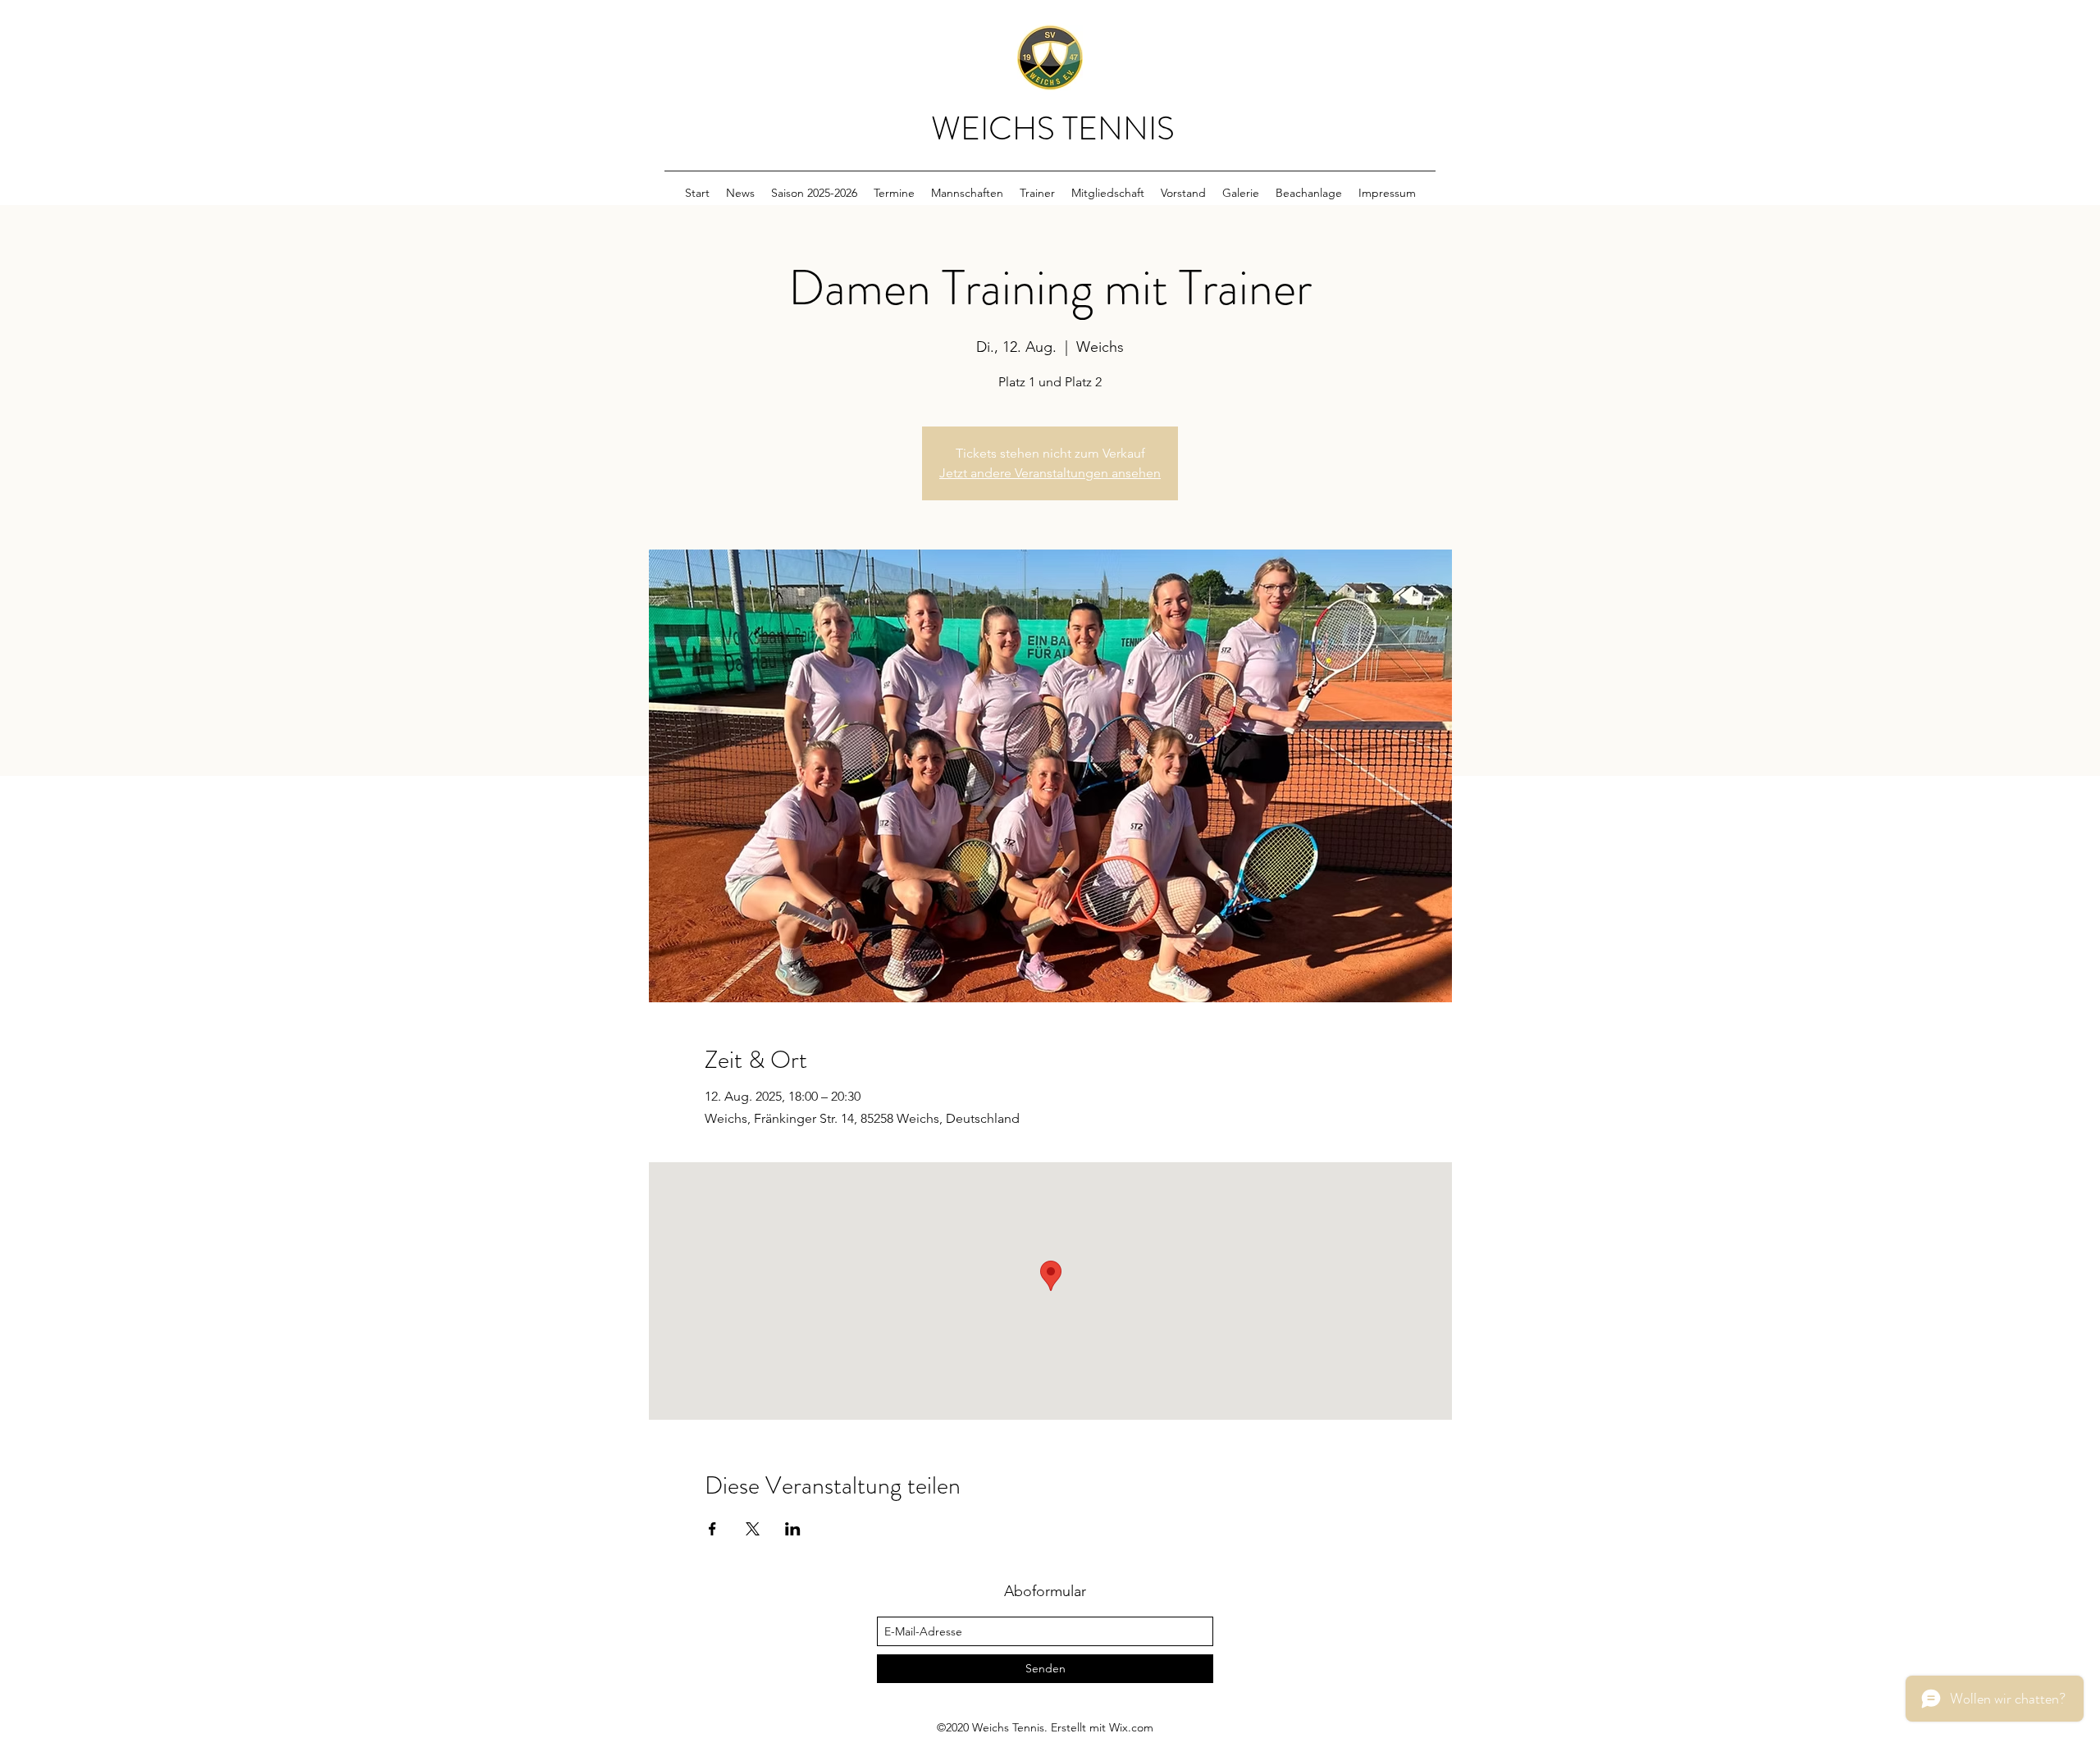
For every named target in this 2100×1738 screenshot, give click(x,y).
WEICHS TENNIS (1053, 128)
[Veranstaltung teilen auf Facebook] (712, 1529)
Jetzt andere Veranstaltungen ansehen (1050, 473)
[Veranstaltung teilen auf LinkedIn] (793, 1529)
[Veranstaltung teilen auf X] (753, 1529)
